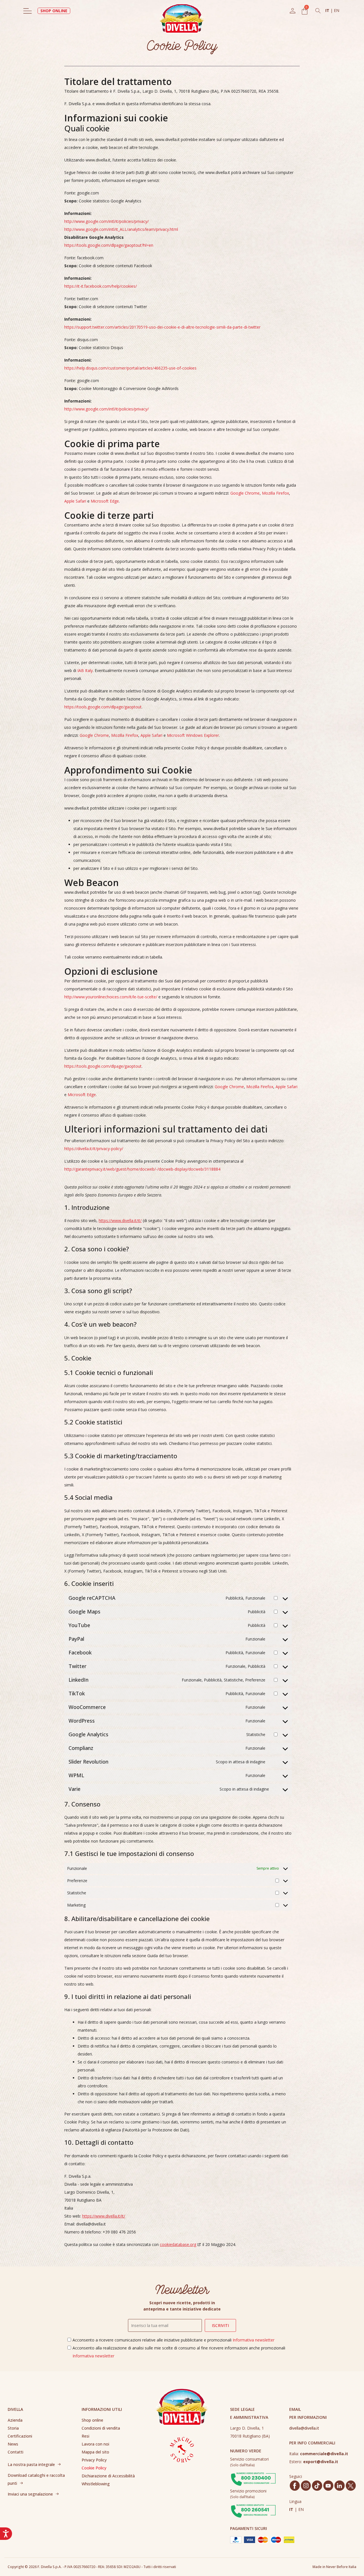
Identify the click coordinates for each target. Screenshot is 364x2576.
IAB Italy (85, 670)
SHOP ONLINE (54, 11)
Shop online (92, 2420)
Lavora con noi (95, 2444)
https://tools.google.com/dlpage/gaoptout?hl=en (109, 245)
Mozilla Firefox (275, 493)
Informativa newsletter (254, 2340)
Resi (85, 2436)
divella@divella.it (304, 2428)
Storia (13, 2428)
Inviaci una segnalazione (30, 2494)
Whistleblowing (96, 2484)
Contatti (15, 2452)
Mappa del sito (95, 2452)
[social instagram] (306, 2486)
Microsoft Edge (105, 501)
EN (337, 10)
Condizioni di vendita (101, 2428)
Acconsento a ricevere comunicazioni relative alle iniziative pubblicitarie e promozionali (173, 2340)
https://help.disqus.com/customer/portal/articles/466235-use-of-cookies (130, 368)
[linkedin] (339, 2486)
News (13, 2444)
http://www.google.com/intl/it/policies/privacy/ (106, 221)
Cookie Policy (94, 2468)
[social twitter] (351, 2486)
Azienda (15, 2420)
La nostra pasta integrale (31, 2464)
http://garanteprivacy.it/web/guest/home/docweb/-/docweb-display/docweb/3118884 (142, 1169)
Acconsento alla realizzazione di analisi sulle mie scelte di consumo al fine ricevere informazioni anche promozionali (179, 2352)
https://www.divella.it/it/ (120, 1220)
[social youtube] (328, 2486)
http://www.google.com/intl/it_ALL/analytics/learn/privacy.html (121, 229)
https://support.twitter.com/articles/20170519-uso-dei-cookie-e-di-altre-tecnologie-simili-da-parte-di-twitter (162, 327)
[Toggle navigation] (28, 11)
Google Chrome (245, 493)
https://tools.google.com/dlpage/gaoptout (103, 707)
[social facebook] (295, 2486)
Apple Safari (75, 501)
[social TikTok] (317, 2486)
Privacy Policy (94, 2460)
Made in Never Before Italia (334, 2567)
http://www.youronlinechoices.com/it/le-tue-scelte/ (111, 997)
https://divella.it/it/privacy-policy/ (94, 1149)
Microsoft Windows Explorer (193, 735)
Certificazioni (20, 2436)
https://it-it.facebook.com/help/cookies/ (101, 286)
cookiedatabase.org (178, 2244)
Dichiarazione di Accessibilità (108, 2476)
